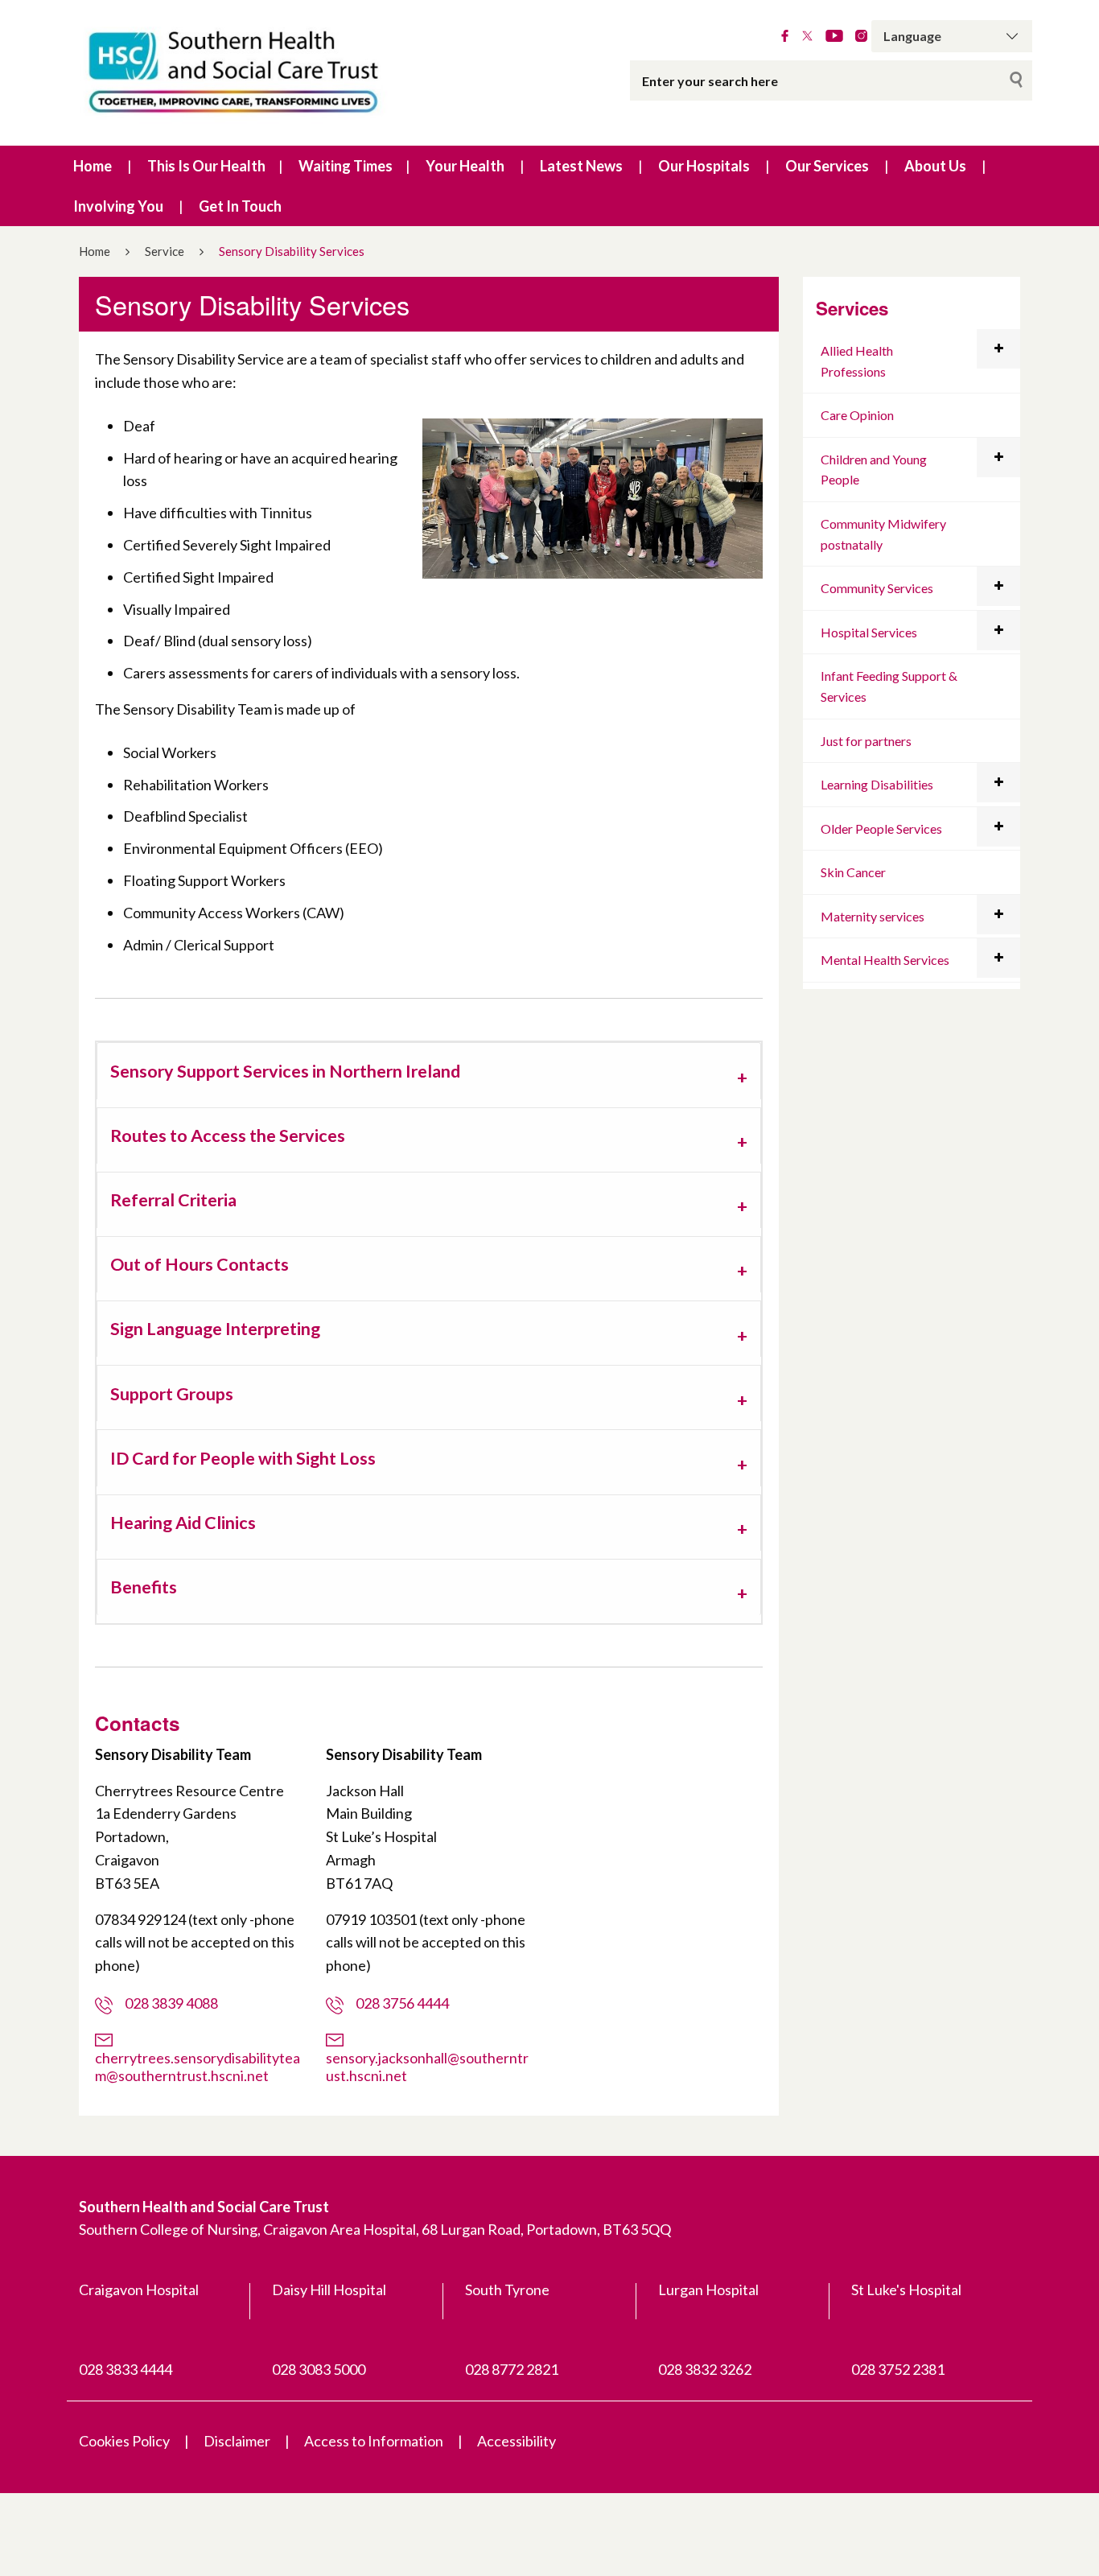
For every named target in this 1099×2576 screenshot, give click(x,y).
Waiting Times (346, 166)
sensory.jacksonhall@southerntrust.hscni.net (427, 2066)
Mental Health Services (885, 960)
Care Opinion (857, 415)
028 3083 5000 (319, 2369)
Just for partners (866, 741)
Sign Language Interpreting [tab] (215, 1329)
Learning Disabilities (877, 784)
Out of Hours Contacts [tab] (200, 1264)
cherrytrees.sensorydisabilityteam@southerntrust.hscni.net (198, 2066)
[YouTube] (834, 36)
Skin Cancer (853, 872)
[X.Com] (807, 36)
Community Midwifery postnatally (883, 534)
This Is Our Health (206, 166)
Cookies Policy (124, 2441)
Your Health (465, 166)
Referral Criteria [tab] (173, 1200)
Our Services (827, 166)
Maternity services (873, 916)
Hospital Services (869, 632)
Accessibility (517, 2441)
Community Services (877, 588)
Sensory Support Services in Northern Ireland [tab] (285, 1071)
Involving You (118, 206)
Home (93, 166)
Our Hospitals (704, 166)
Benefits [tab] (144, 1587)
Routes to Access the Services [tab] (228, 1136)
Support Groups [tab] (172, 1394)
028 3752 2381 (898, 2369)
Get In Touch (240, 206)
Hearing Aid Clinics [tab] (183, 1523)
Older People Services (881, 828)
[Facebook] (785, 36)
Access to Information (374, 2441)
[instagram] (861, 36)
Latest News (581, 166)
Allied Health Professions (857, 361)
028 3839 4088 (171, 2003)
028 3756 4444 (402, 2003)
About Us (935, 166)
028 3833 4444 (126, 2369)
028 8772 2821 (512, 2369)
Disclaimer (237, 2441)
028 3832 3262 (705, 2369)
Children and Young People (874, 470)
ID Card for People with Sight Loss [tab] (243, 1458)
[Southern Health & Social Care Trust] (268, 73)
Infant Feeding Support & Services (889, 686)
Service (165, 251)
